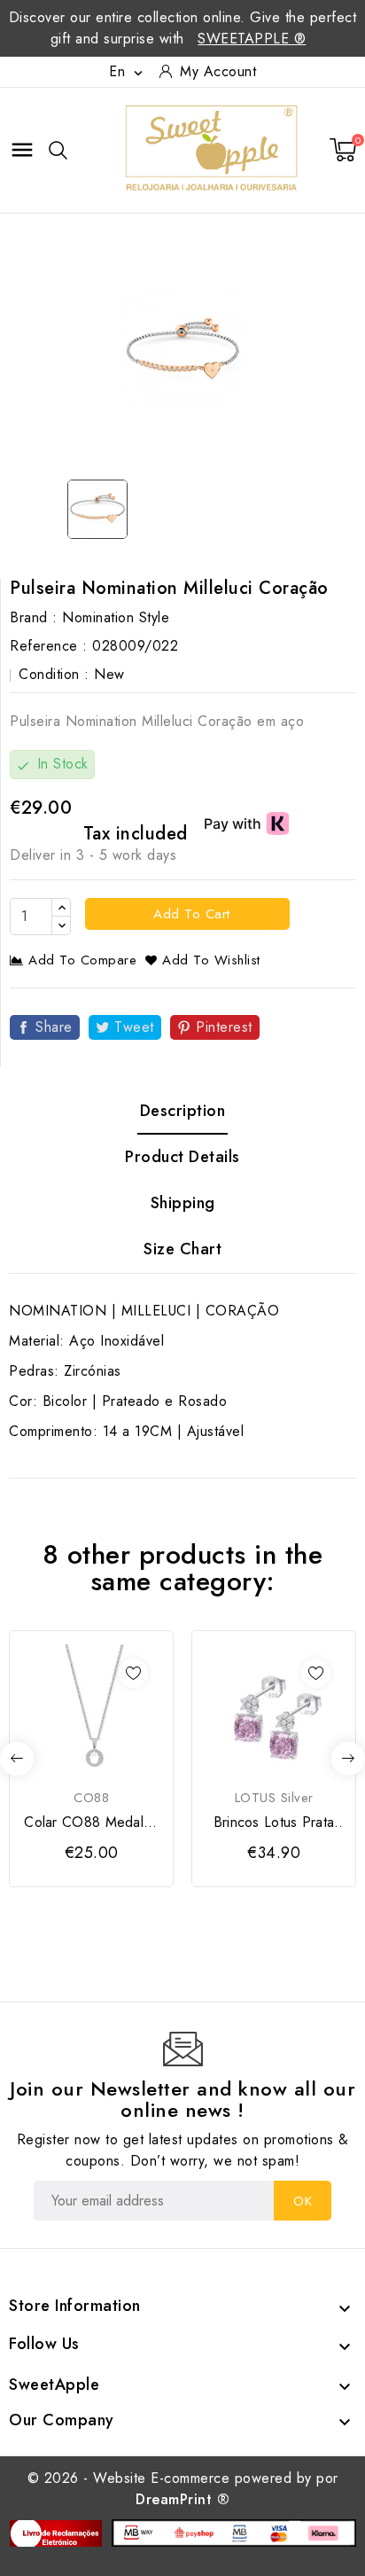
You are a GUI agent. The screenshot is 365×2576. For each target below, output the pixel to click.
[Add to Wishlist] (133, 1673)
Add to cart (190, 914)
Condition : (54, 674)
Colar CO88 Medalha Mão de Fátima (91, 1823)
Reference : (49, 646)
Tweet (134, 1027)
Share (54, 1027)
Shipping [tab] (183, 1203)
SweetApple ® (252, 39)
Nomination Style (116, 617)
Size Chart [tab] (182, 1249)
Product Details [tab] (182, 1157)
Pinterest (224, 1027)
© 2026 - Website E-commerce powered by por (183, 2489)
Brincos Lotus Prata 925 (274, 1823)
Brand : (34, 617)
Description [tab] (183, 1111)
